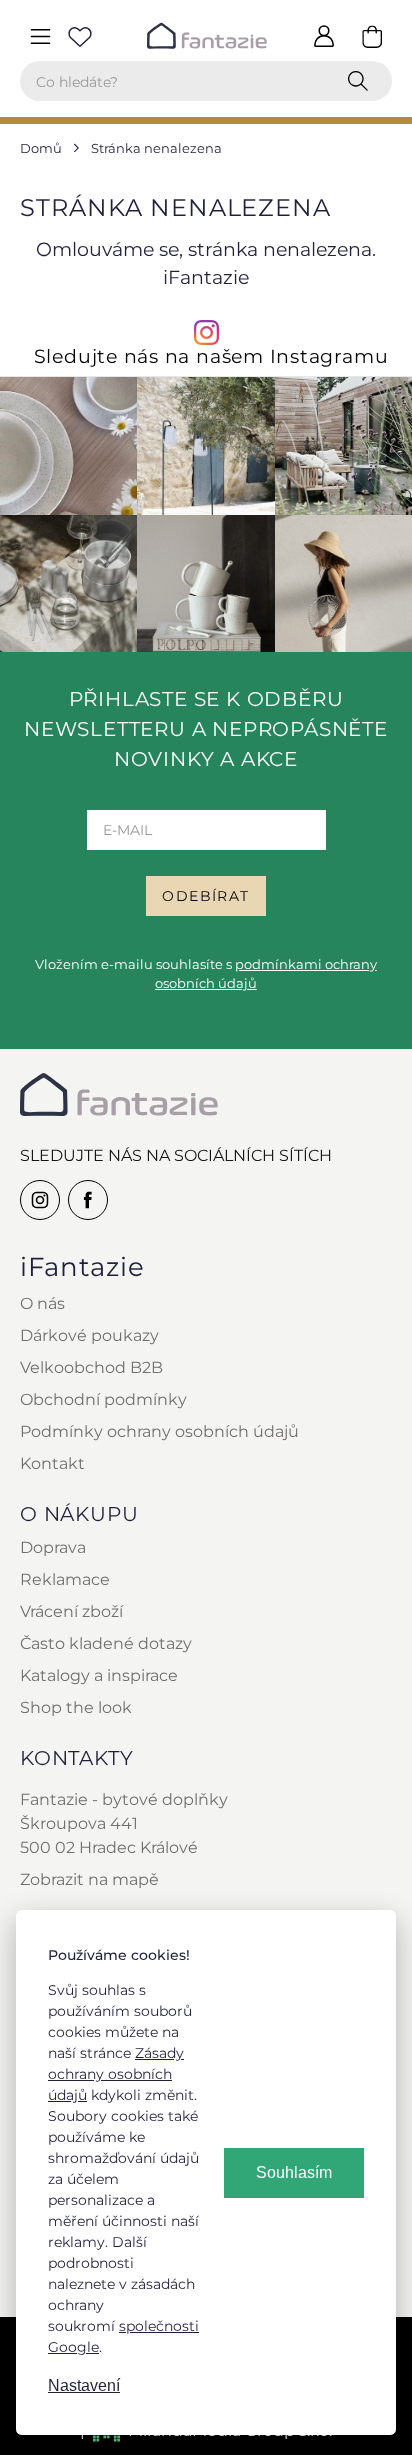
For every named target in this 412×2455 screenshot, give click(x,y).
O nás (42, 1303)
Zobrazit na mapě (89, 1879)
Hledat (362, 81)
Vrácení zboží (71, 1611)
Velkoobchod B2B (91, 1367)
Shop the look (76, 1707)
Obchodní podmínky (103, 1399)
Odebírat (205, 896)
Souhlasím (294, 2172)
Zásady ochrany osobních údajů (116, 2074)
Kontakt (52, 1463)
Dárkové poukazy (89, 1335)
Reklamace (65, 1579)
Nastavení (84, 2385)
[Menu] (40, 36)
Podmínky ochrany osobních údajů (159, 1431)
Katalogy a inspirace (99, 1675)
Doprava (53, 1547)
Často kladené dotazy (106, 1643)
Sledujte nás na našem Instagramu (211, 356)
